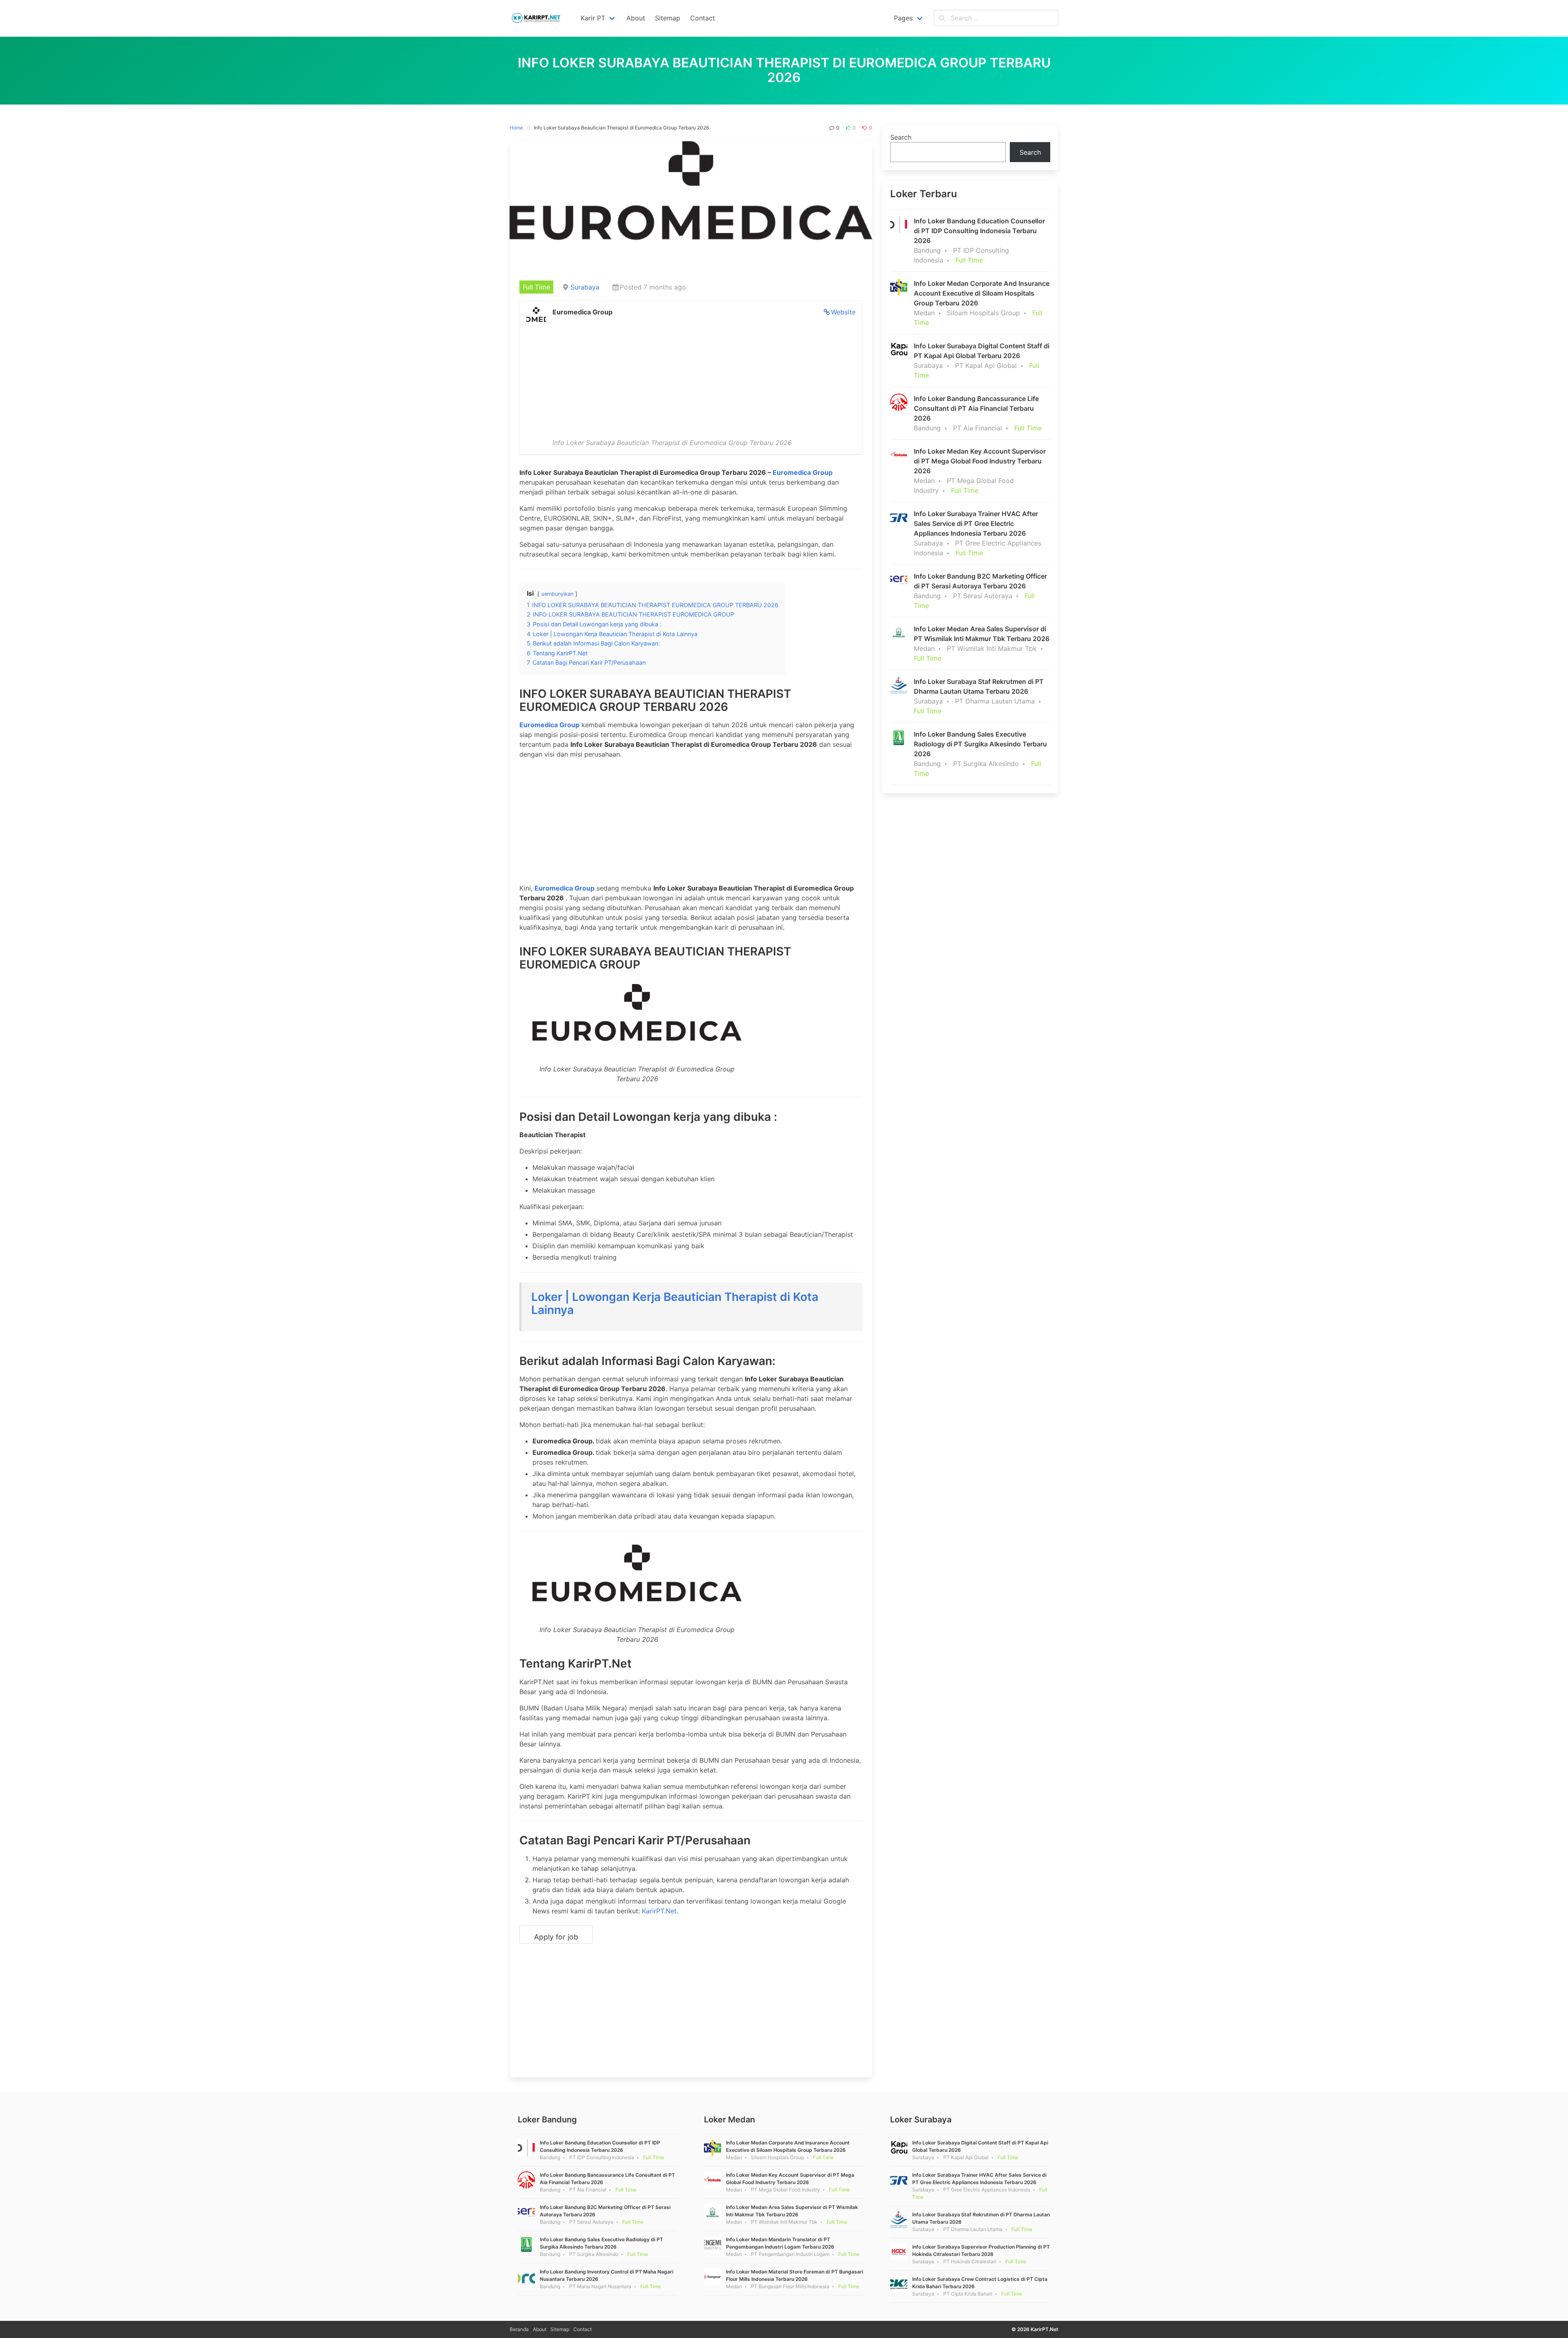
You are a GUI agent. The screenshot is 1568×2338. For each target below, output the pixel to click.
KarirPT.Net (659, 1911)
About (540, 2329)
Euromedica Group (803, 472)
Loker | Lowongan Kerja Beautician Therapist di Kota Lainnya (675, 1303)
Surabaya (585, 287)
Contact (582, 2329)
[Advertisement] (691, 377)
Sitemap (560, 2329)
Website (843, 312)
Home (516, 128)
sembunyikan (557, 594)
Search (901, 137)
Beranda (519, 2329)
